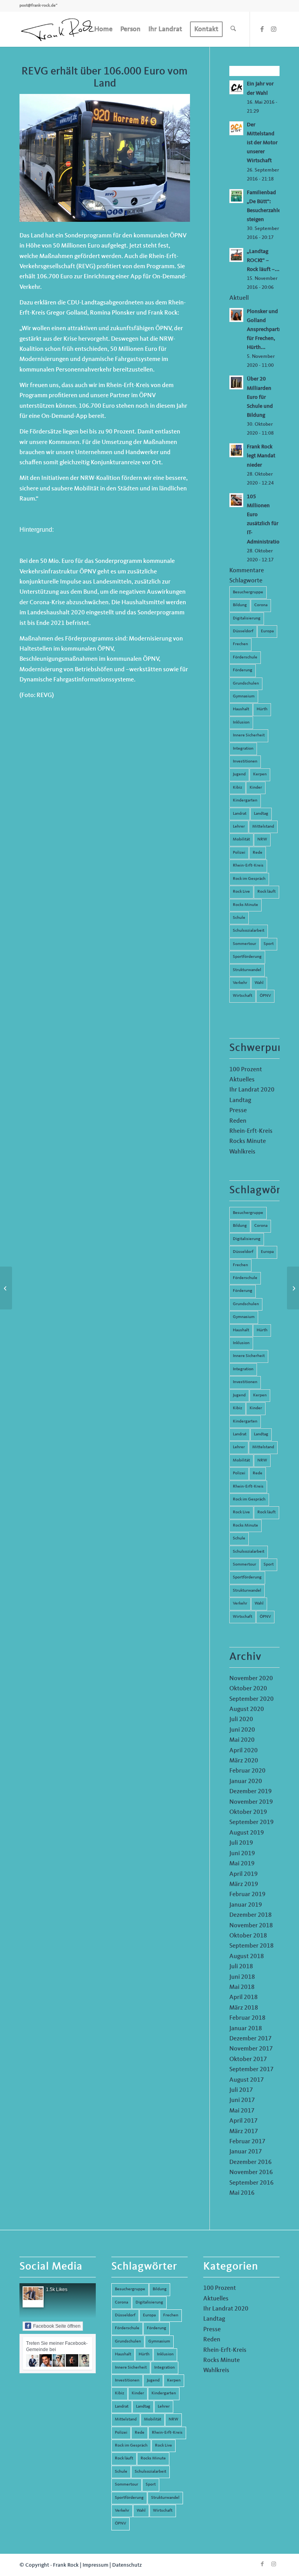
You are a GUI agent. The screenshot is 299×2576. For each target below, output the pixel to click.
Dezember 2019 (251, 1792)
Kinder (256, 788)
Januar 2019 (246, 1905)
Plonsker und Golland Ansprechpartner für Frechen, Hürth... (267, 330)
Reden (238, 1121)
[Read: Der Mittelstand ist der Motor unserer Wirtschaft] (236, 128)
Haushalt (241, 709)
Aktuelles (242, 1080)
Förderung (243, 670)
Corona (261, 605)
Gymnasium (244, 696)
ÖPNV (265, 996)
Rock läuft (266, 892)
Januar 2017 (246, 2152)
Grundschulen (246, 684)
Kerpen (260, 774)
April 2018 (244, 1997)
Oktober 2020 (248, 1689)
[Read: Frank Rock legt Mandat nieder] (236, 450)
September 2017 (252, 2070)
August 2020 (247, 1709)
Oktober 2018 (248, 1936)
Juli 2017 (241, 2090)
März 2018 (244, 2008)
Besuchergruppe (248, 592)
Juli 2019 (241, 1843)
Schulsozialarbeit (249, 931)
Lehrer (239, 827)
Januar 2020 (246, 1782)
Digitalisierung (247, 618)
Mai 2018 (242, 1987)
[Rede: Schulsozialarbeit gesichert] (6, 1288)
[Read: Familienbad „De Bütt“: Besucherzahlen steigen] (236, 196)
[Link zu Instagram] (274, 29)
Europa (267, 631)
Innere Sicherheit (249, 735)
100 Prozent (246, 1070)
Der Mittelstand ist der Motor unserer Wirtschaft (262, 143)
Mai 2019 (242, 1864)
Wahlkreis (242, 1152)
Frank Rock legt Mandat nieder (261, 456)
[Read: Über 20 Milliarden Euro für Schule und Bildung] (236, 382)
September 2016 (252, 2183)
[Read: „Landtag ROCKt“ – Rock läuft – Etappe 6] (236, 255)
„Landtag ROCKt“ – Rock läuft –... (263, 261)
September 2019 (252, 1822)
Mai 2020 (242, 1740)
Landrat (240, 814)
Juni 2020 (242, 1730)
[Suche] (233, 29)
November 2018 (251, 1926)
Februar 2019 (247, 1895)
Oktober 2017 (248, 2059)
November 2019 (251, 1802)
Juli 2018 (241, 1967)
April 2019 (244, 1874)
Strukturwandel (247, 970)
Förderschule (245, 657)
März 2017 (244, 2132)
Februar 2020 (247, 1771)
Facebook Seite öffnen (57, 2326)
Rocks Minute (245, 905)
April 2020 (244, 1751)
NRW (262, 839)
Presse (238, 1111)
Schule (239, 918)
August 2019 (247, 1833)
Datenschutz (127, 2565)
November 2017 (251, 2049)
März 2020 (244, 1761)
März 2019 (244, 1884)
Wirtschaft (243, 996)
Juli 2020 (241, 1720)
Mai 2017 (242, 2111)
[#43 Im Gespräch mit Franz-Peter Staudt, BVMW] (293, 1288)
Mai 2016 (242, 2193)
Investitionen (245, 762)
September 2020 (252, 1699)
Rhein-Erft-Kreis (248, 866)
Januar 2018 (246, 2029)
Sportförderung (247, 957)
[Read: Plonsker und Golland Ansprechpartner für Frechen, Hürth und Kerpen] (236, 315)
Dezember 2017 (251, 2039)
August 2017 (247, 2080)
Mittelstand (263, 827)
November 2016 (251, 2173)
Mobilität (241, 839)
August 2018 (247, 1957)
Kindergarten (245, 801)
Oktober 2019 (248, 1812)
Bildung (240, 605)
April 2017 (244, 2121)
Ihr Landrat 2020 (252, 1090)
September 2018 (252, 1946)
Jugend (239, 774)
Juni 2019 (242, 1854)
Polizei (239, 853)
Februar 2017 (247, 2142)
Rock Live (241, 892)
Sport (269, 944)
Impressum (95, 2565)
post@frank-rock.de (38, 6)
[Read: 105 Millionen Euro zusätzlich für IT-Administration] (236, 500)
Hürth (262, 709)
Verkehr (240, 983)
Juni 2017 (242, 2100)
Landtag (261, 814)
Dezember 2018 (251, 1915)
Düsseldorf (243, 631)
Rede (258, 853)
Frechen (240, 644)
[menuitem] (103, 29)
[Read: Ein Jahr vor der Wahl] (236, 87)
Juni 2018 (242, 1977)
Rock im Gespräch (249, 879)
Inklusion (241, 723)
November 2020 (251, 1679)
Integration (243, 749)
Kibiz (237, 788)
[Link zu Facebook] (262, 29)
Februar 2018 (247, 2018)
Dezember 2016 (251, 2162)
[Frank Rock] (58, 29)
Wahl (259, 983)
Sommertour (244, 944)
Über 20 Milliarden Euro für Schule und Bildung (260, 397)
